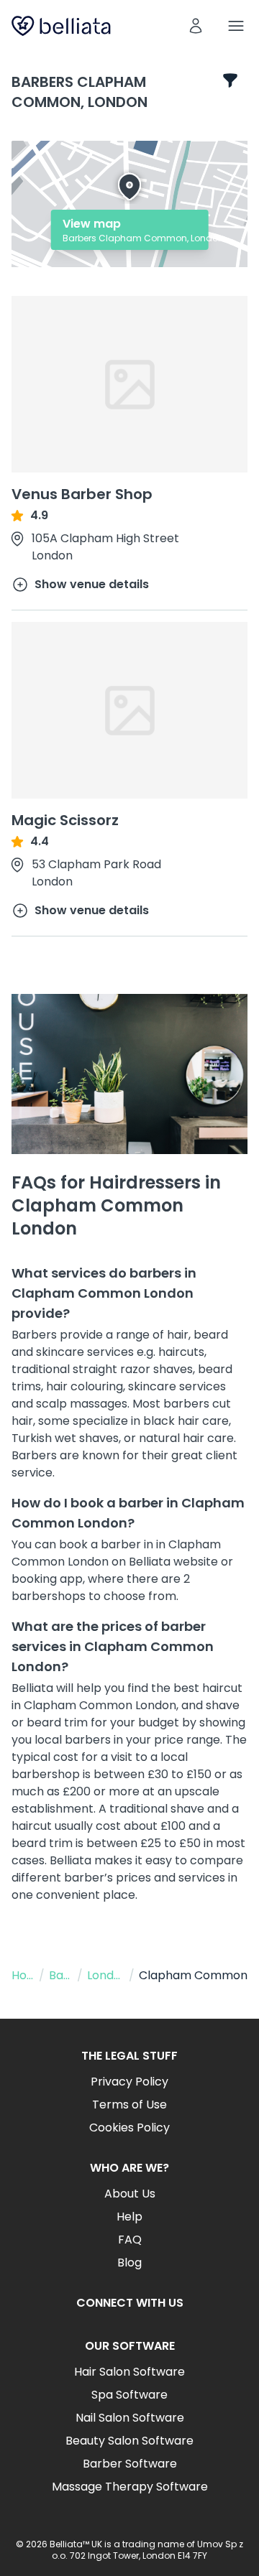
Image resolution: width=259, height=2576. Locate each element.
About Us (130, 2194)
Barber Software (130, 2464)
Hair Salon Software (129, 2372)
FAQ (130, 2240)
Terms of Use (129, 2105)
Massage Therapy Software (130, 2487)
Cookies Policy (129, 2128)
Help (129, 2217)
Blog (129, 2263)
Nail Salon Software (130, 2418)
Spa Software (129, 2395)
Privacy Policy (129, 2082)
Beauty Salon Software (129, 2441)
